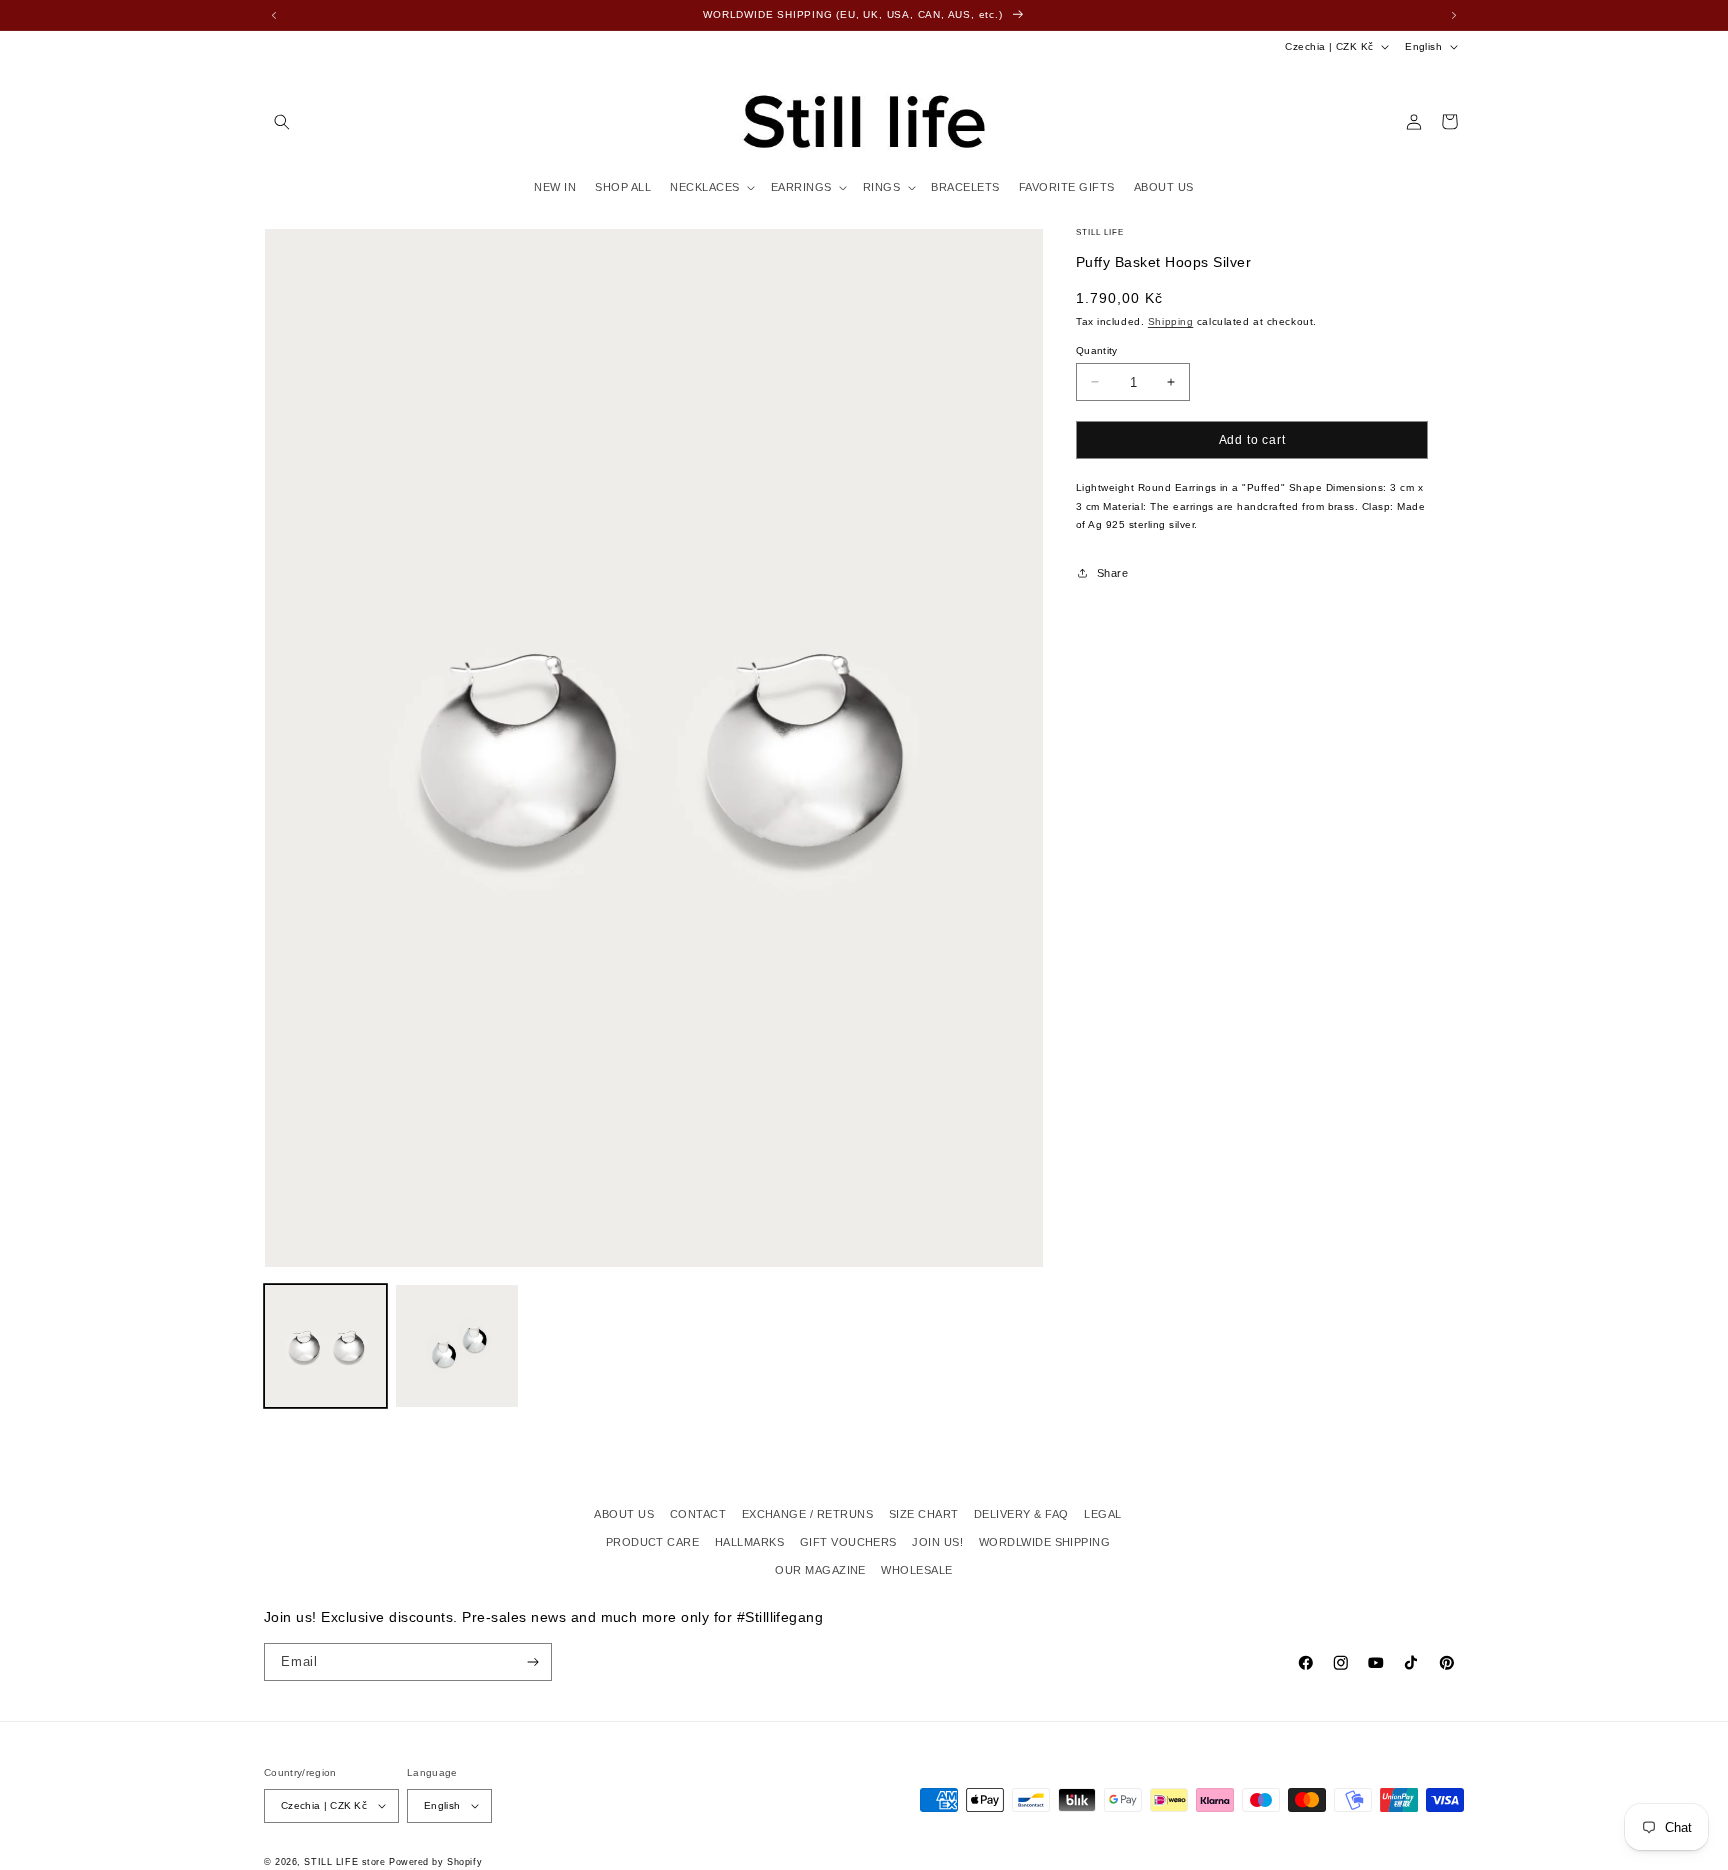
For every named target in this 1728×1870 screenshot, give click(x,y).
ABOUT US (624, 1514)
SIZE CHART (924, 1514)
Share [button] (1112, 573)
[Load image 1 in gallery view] (325, 1345)
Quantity (1097, 350)
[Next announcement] (1454, 15)
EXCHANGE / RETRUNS (808, 1514)
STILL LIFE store (344, 1862)
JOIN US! (937, 1542)
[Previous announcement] (274, 15)
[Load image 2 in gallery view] (456, 1345)
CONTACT (698, 1514)
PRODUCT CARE (653, 1542)
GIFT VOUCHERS (848, 1542)
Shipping (1170, 321)
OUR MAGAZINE (820, 1570)
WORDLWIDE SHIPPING (1045, 1542)
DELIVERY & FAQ (1021, 1514)
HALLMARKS (749, 1542)
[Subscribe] (533, 1662)
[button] (281, 121)
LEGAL (1102, 1514)
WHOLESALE (916, 1570)
